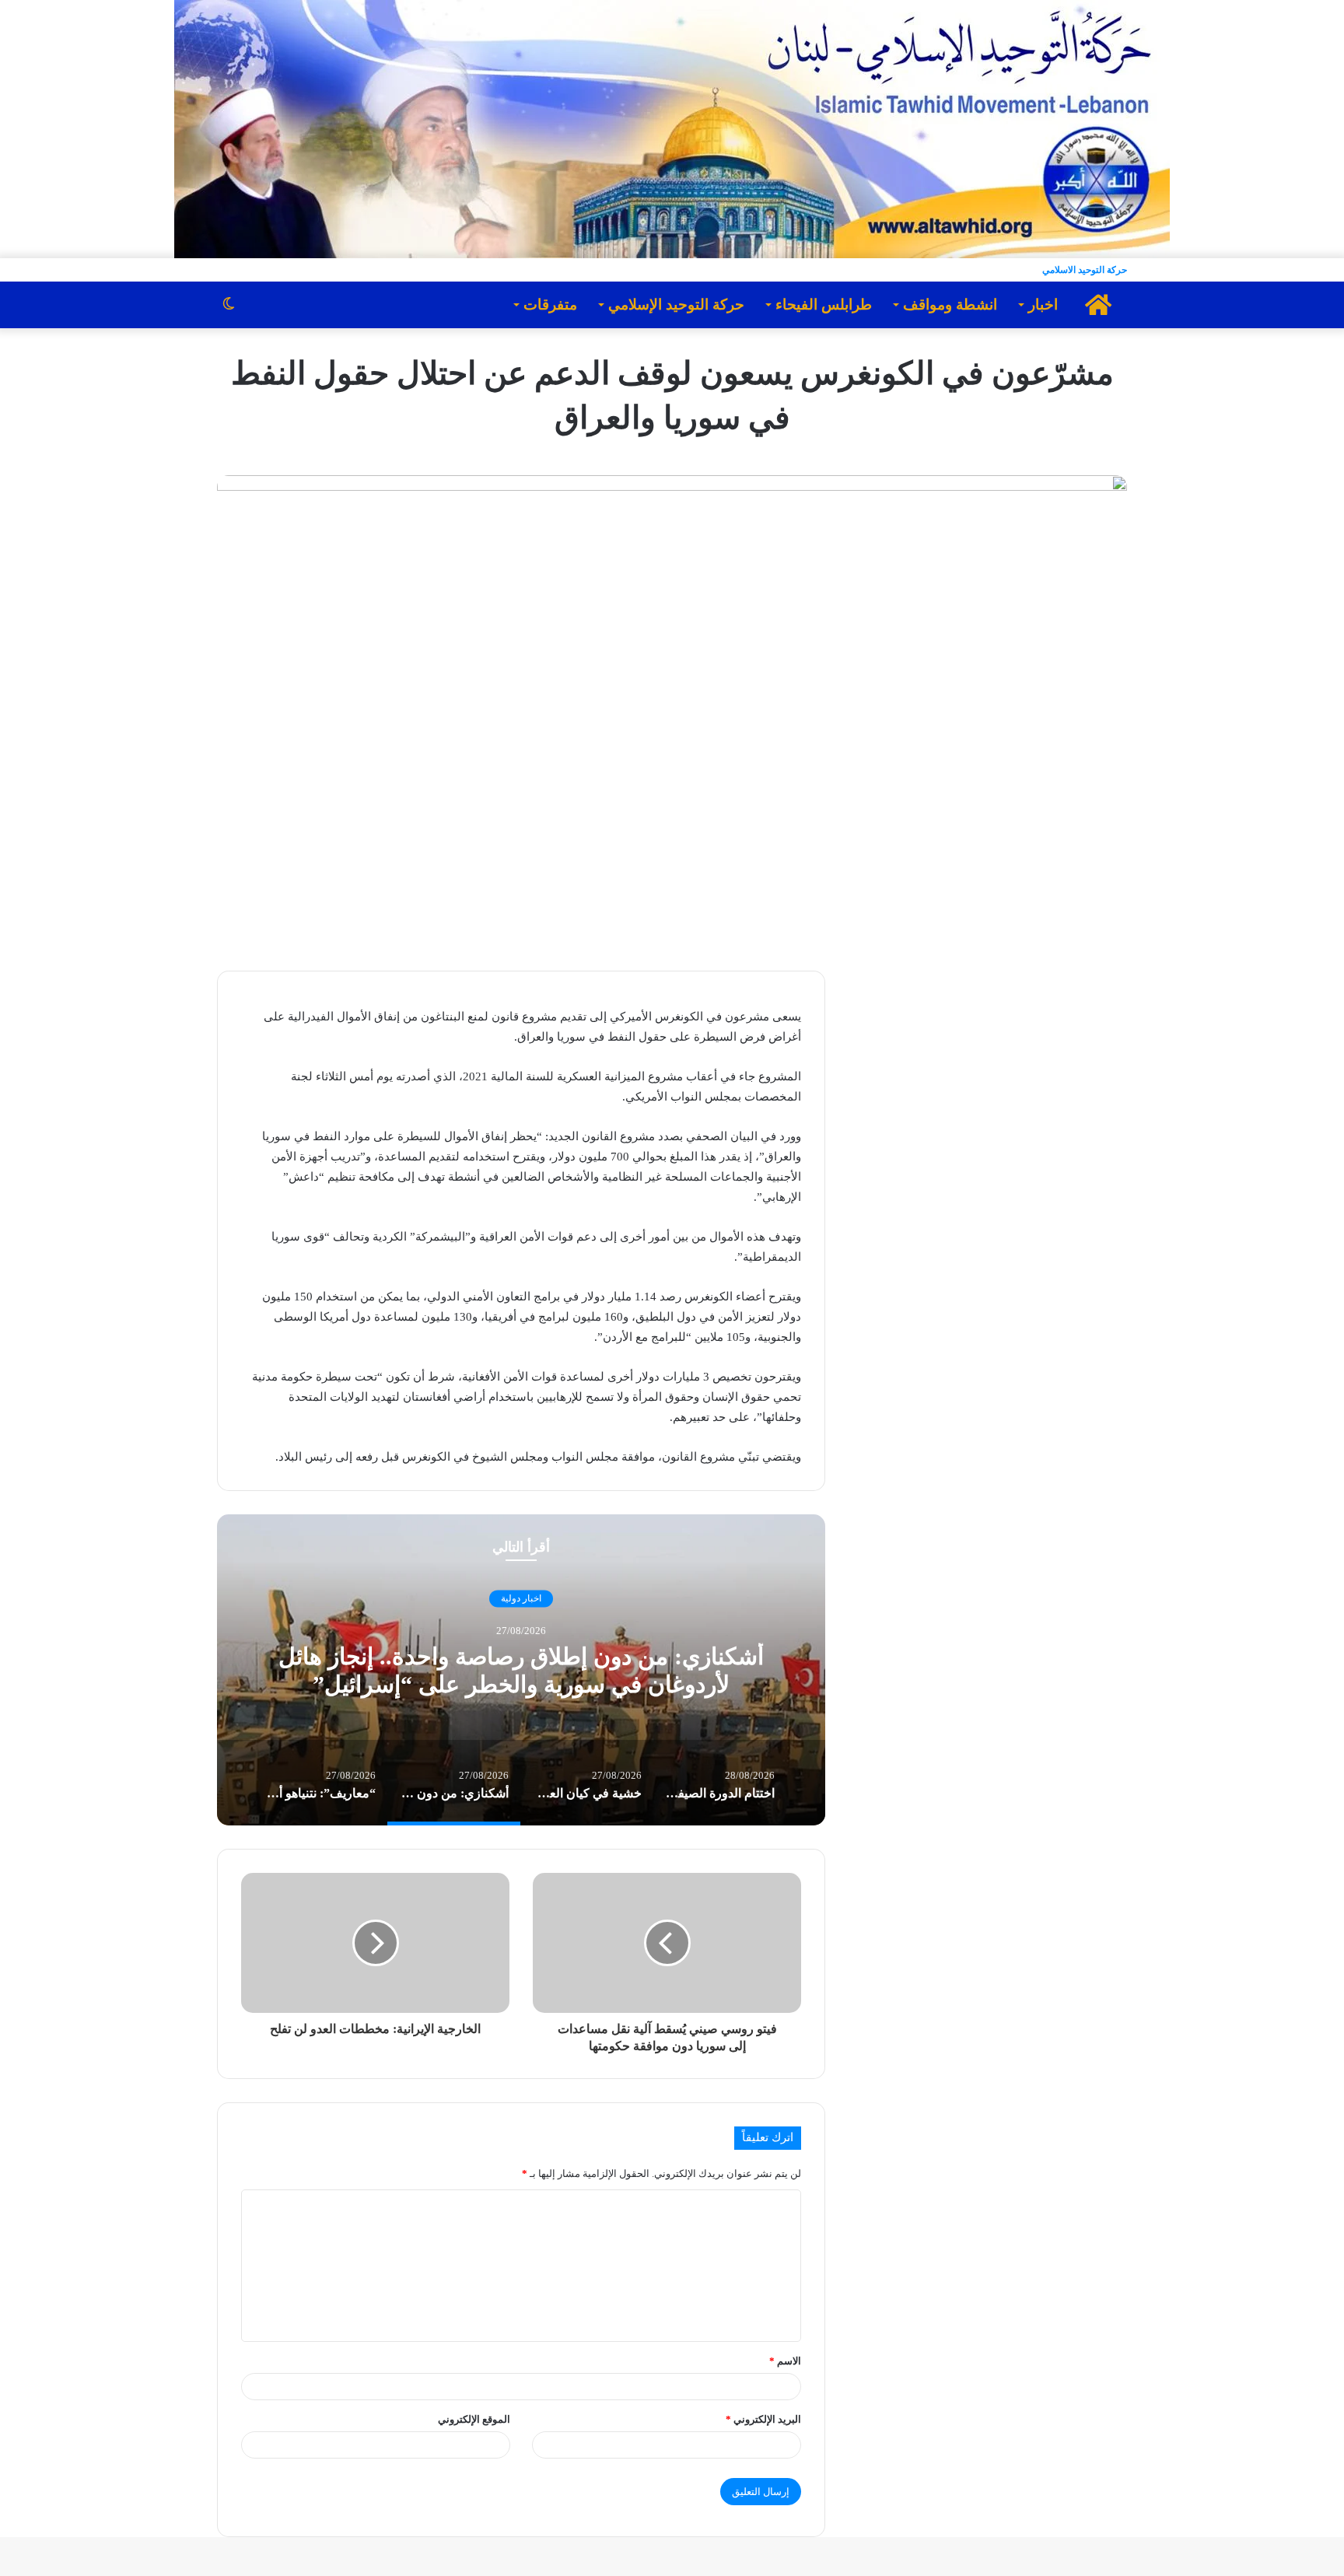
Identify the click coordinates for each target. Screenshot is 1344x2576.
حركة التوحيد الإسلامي (676, 304)
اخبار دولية (521, 1598)
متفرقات (550, 304)
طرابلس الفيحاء (824, 304)
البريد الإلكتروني (763, 2419)
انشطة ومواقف (950, 304)
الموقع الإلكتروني (474, 2419)
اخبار (1043, 304)
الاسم (785, 2361)
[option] (521, 1670)
